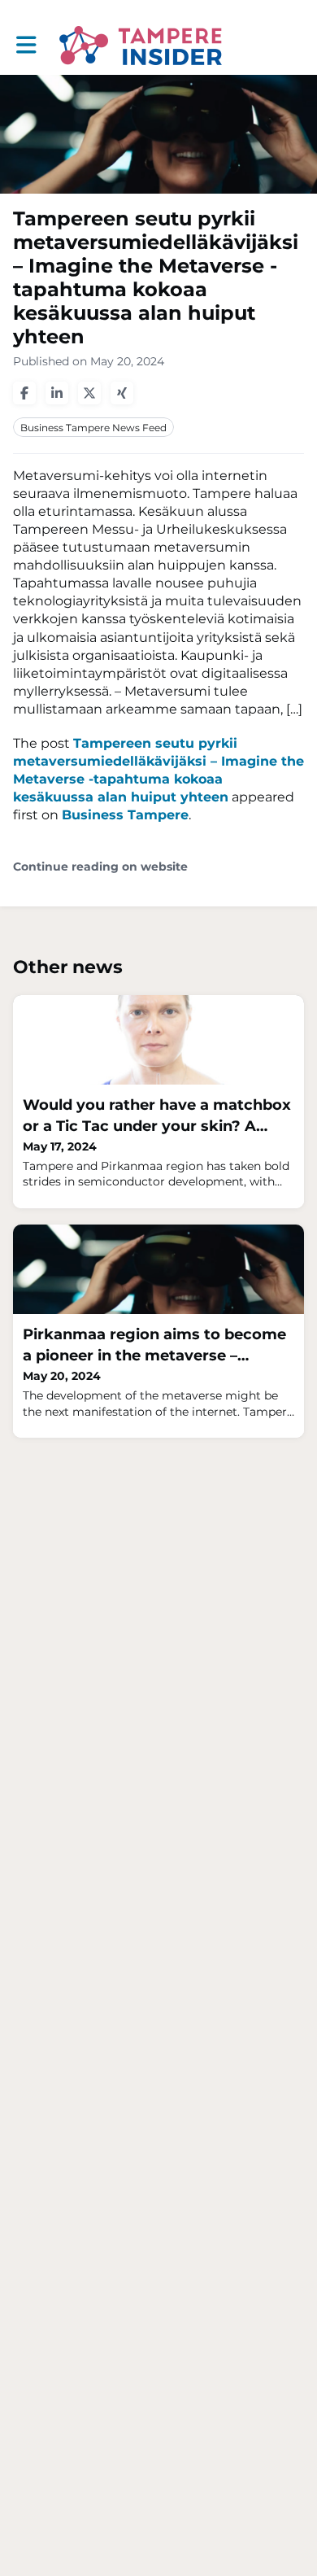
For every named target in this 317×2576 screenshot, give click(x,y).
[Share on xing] (122, 393)
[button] (26, 45)
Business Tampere (125, 815)
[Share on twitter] (89, 393)
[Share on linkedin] (57, 393)
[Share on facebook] (24, 393)
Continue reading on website (100, 867)
